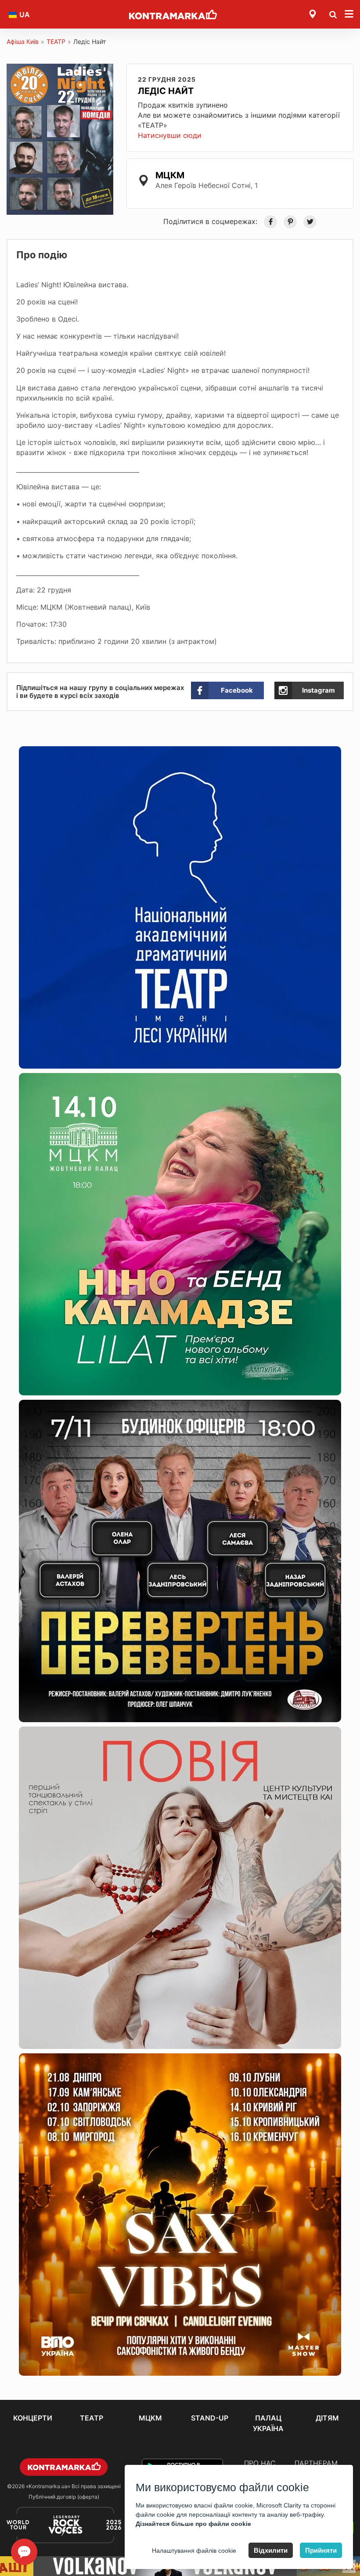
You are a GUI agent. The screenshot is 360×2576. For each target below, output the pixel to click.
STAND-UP (210, 2418)
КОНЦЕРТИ (33, 2418)
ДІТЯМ (327, 2418)
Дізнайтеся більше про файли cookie (193, 2524)
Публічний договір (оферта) (64, 2497)
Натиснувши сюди (170, 135)
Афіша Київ (23, 42)
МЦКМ (150, 2418)
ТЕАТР (56, 42)
